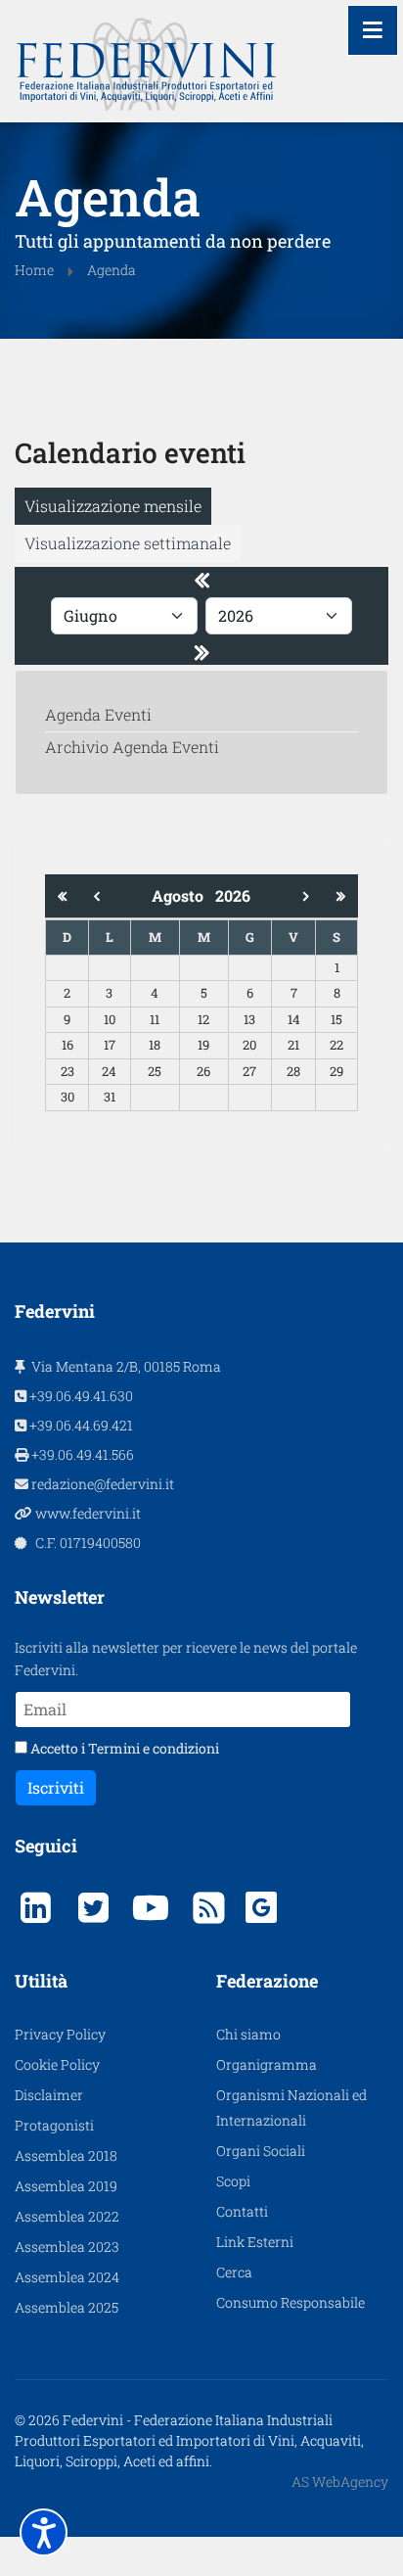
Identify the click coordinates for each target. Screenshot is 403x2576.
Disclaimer (49, 2095)
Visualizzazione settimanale (128, 543)
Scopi (233, 2181)
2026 (233, 895)
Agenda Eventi (98, 714)
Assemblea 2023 (67, 2247)
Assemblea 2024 (67, 2277)
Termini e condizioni (154, 1748)
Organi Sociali (261, 2151)
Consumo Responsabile (291, 2302)
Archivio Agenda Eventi (132, 747)
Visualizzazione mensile (113, 506)
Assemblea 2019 (66, 2186)
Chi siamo (248, 2034)
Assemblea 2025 (67, 2307)
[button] (44, 2532)
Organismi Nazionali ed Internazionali (291, 2108)
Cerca (234, 2272)
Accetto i (123, 1748)
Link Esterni (255, 2242)
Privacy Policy (60, 2034)
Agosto (183, 895)
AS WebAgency (340, 2482)
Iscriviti (56, 1787)
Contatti (242, 2211)
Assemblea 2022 (67, 2216)
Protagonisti (54, 2125)
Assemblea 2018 (66, 2155)
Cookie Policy (57, 2064)
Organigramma (267, 2064)
